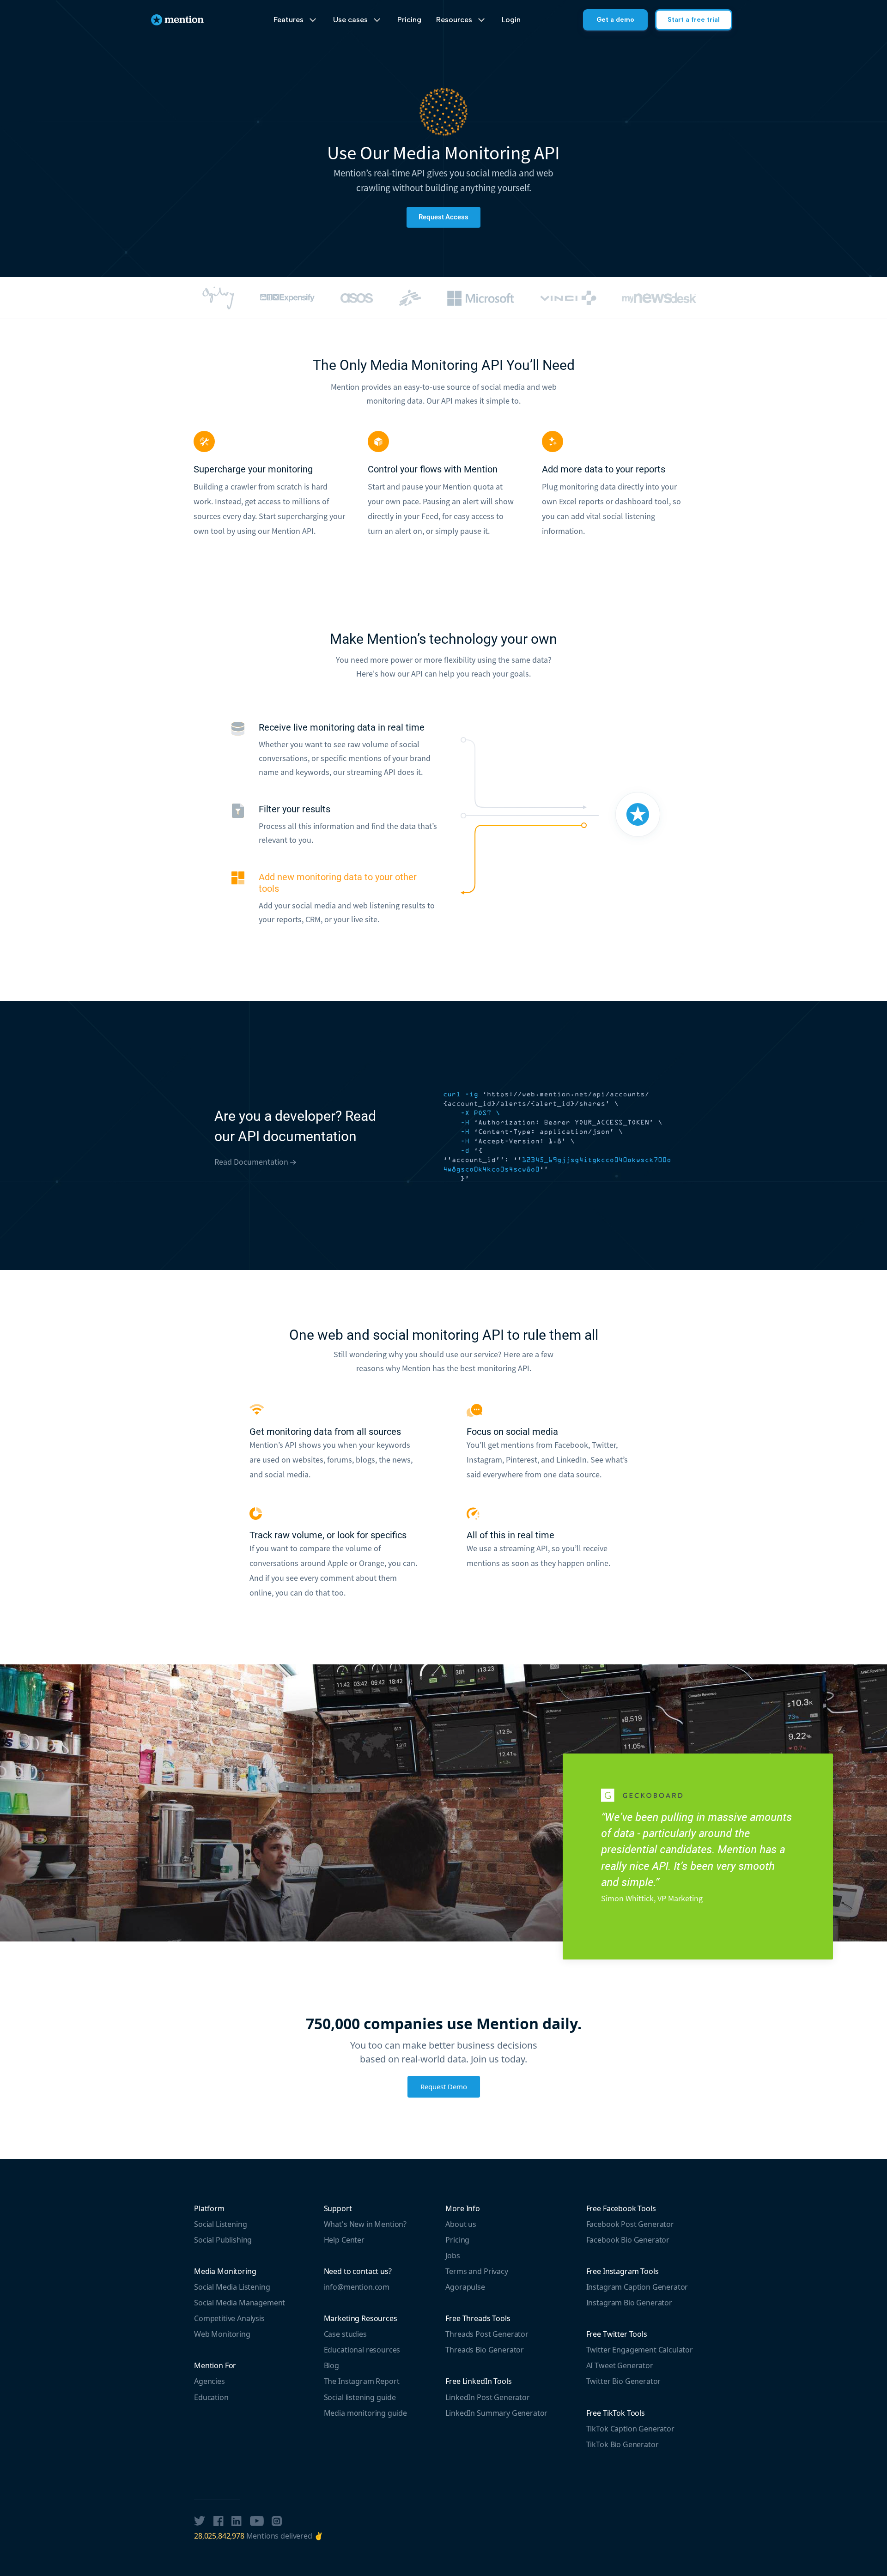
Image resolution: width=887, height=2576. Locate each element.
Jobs (453, 2256)
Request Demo (444, 2086)
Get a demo (615, 20)
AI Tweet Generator (620, 2365)
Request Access (443, 217)
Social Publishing (223, 2240)
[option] (218, 298)
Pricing (409, 20)
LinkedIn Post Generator (487, 2397)
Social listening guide (360, 2397)
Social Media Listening (232, 2287)
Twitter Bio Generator (624, 2381)
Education (211, 2397)
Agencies (210, 2381)
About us (461, 2224)
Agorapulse (465, 2287)
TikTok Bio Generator (623, 2444)
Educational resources (362, 2350)
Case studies (345, 2334)
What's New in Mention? (365, 2224)
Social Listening (220, 2224)
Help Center (344, 2240)
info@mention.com (357, 2287)
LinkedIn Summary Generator (496, 2413)
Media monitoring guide (365, 2413)
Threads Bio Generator (485, 2350)
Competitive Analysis (229, 2318)
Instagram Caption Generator (637, 2287)
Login (511, 20)
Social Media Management (240, 2303)
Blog (331, 2365)
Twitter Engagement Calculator (640, 2350)
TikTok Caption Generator (630, 2429)
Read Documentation (252, 1162)
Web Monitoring (222, 2334)
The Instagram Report (362, 2381)
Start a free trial (694, 20)
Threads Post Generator (487, 2334)
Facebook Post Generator (630, 2224)
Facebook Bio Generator (628, 2240)
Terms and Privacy (477, 2271)
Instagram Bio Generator (629, 2303)
